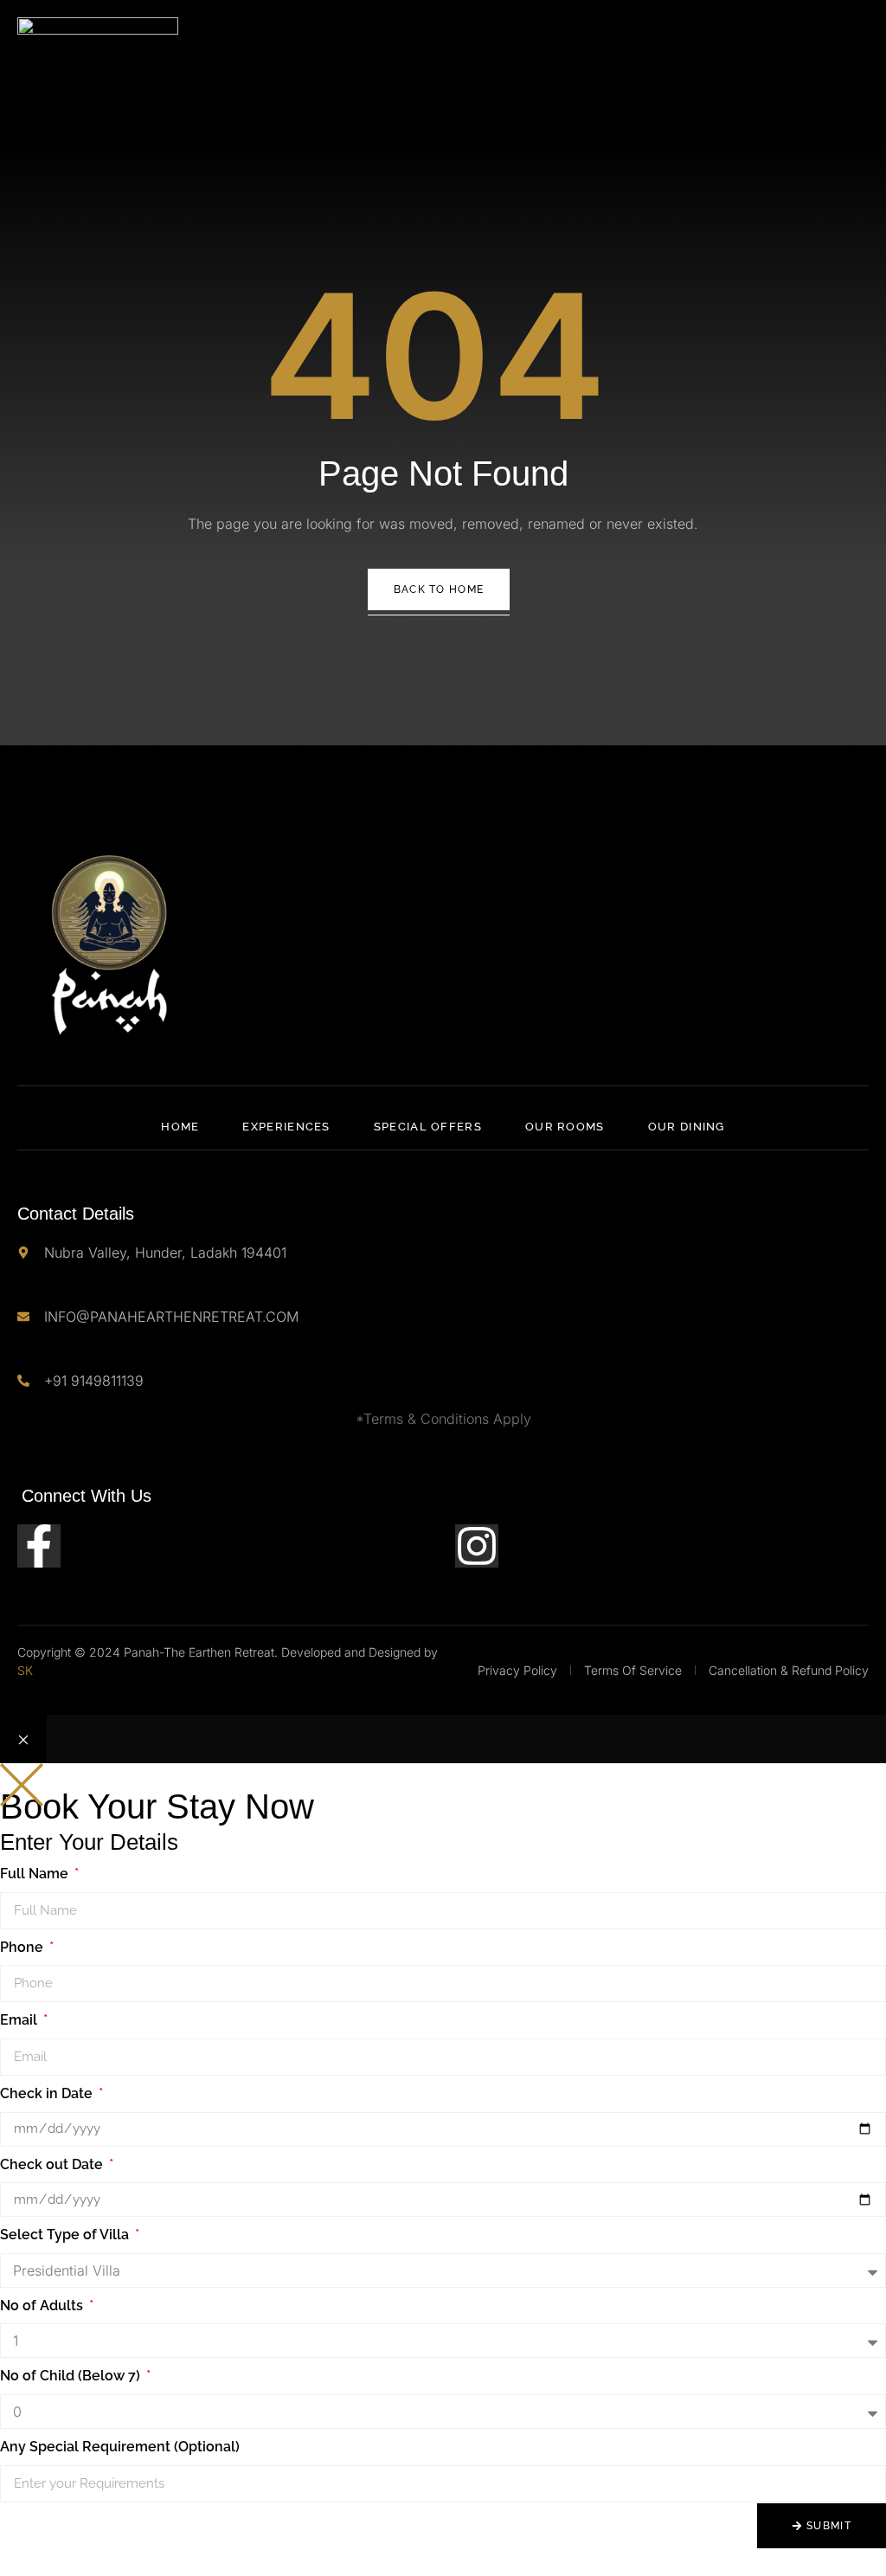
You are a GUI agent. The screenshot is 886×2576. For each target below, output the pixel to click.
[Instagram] (477, 1546)
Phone (23, 1947)
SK (25, 1670)
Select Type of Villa (66, 2235)
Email (20, 2020)
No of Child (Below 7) (72, 2376)
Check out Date (53, 2164)
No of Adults (43, 2306)
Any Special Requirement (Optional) (120, 2447)
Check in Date (48, 2093)
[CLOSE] (23, 1739)
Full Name (36, 1874)
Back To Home (439, 589)
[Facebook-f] (39, 1546)
